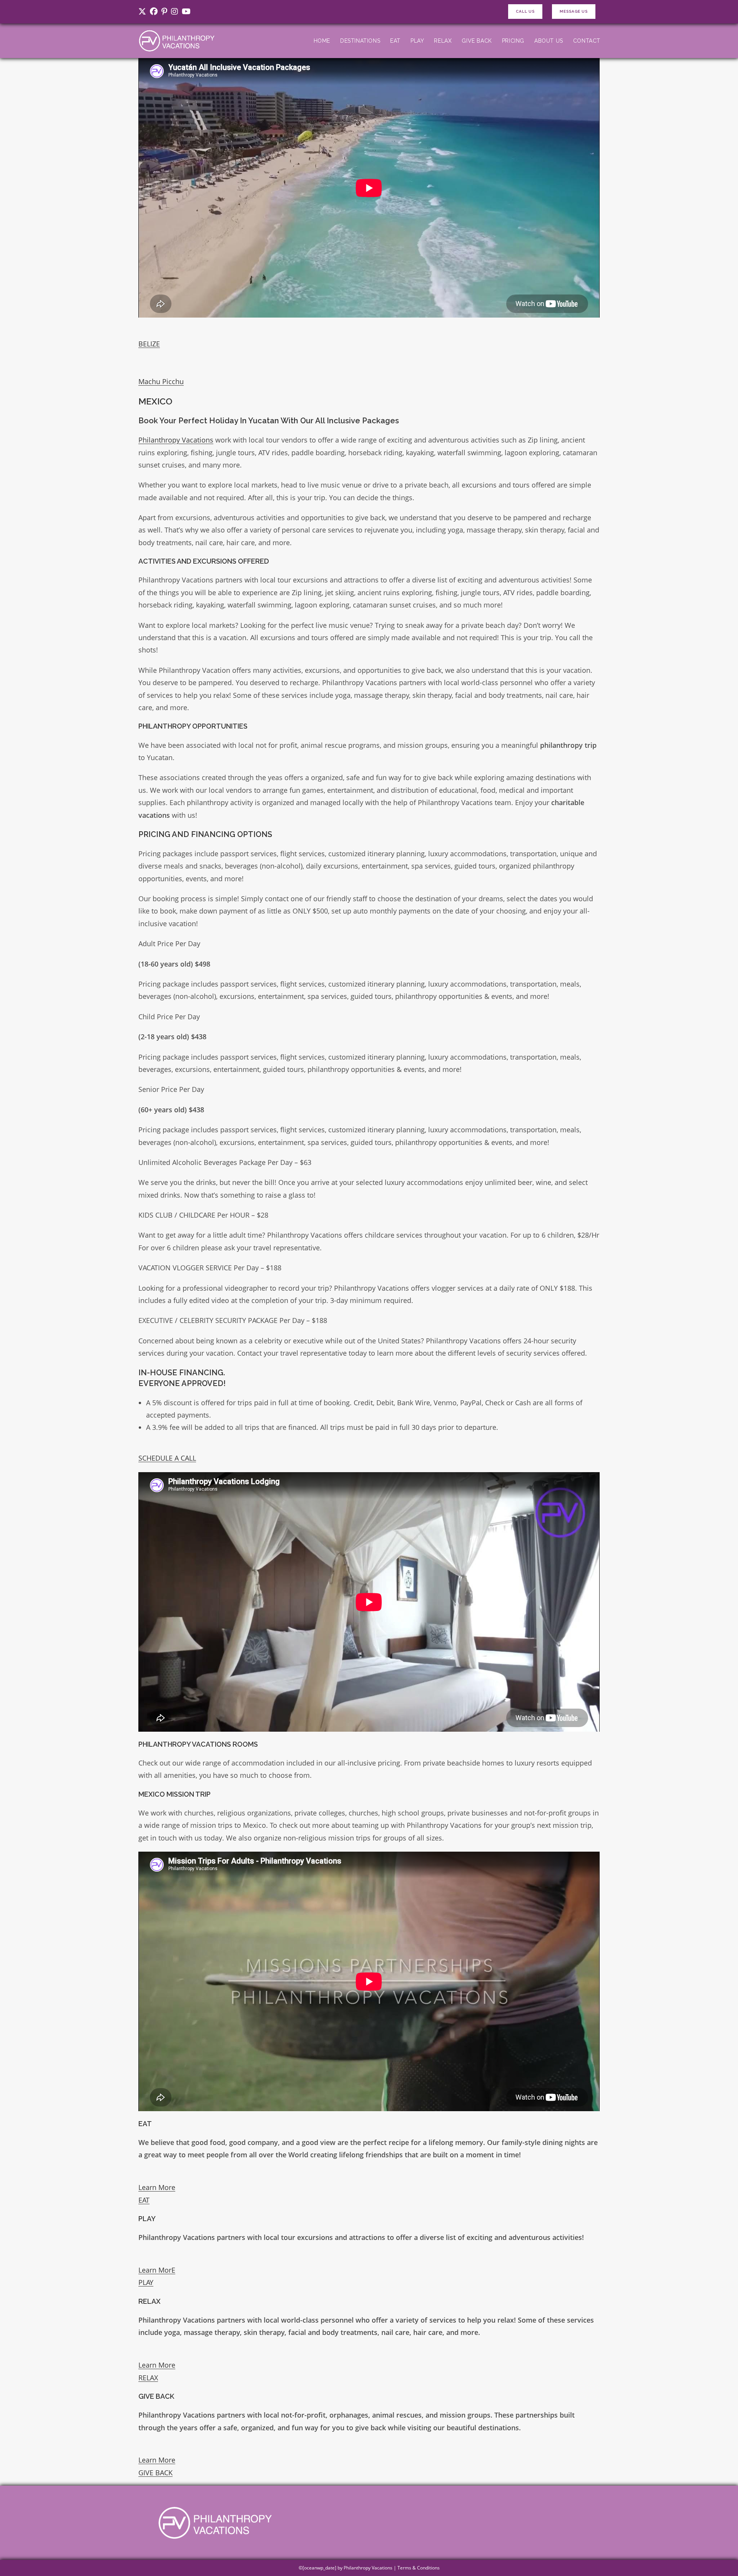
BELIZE (149, 344)
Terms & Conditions (419, 2568)
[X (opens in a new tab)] (143, 12)
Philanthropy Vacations (176, 440)
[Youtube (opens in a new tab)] (186, 12)
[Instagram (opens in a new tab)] (175, 12)
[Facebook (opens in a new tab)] (154, 12)
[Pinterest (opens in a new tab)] (164, 12)
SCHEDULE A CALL (167, 1458)
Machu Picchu (161, 381)
